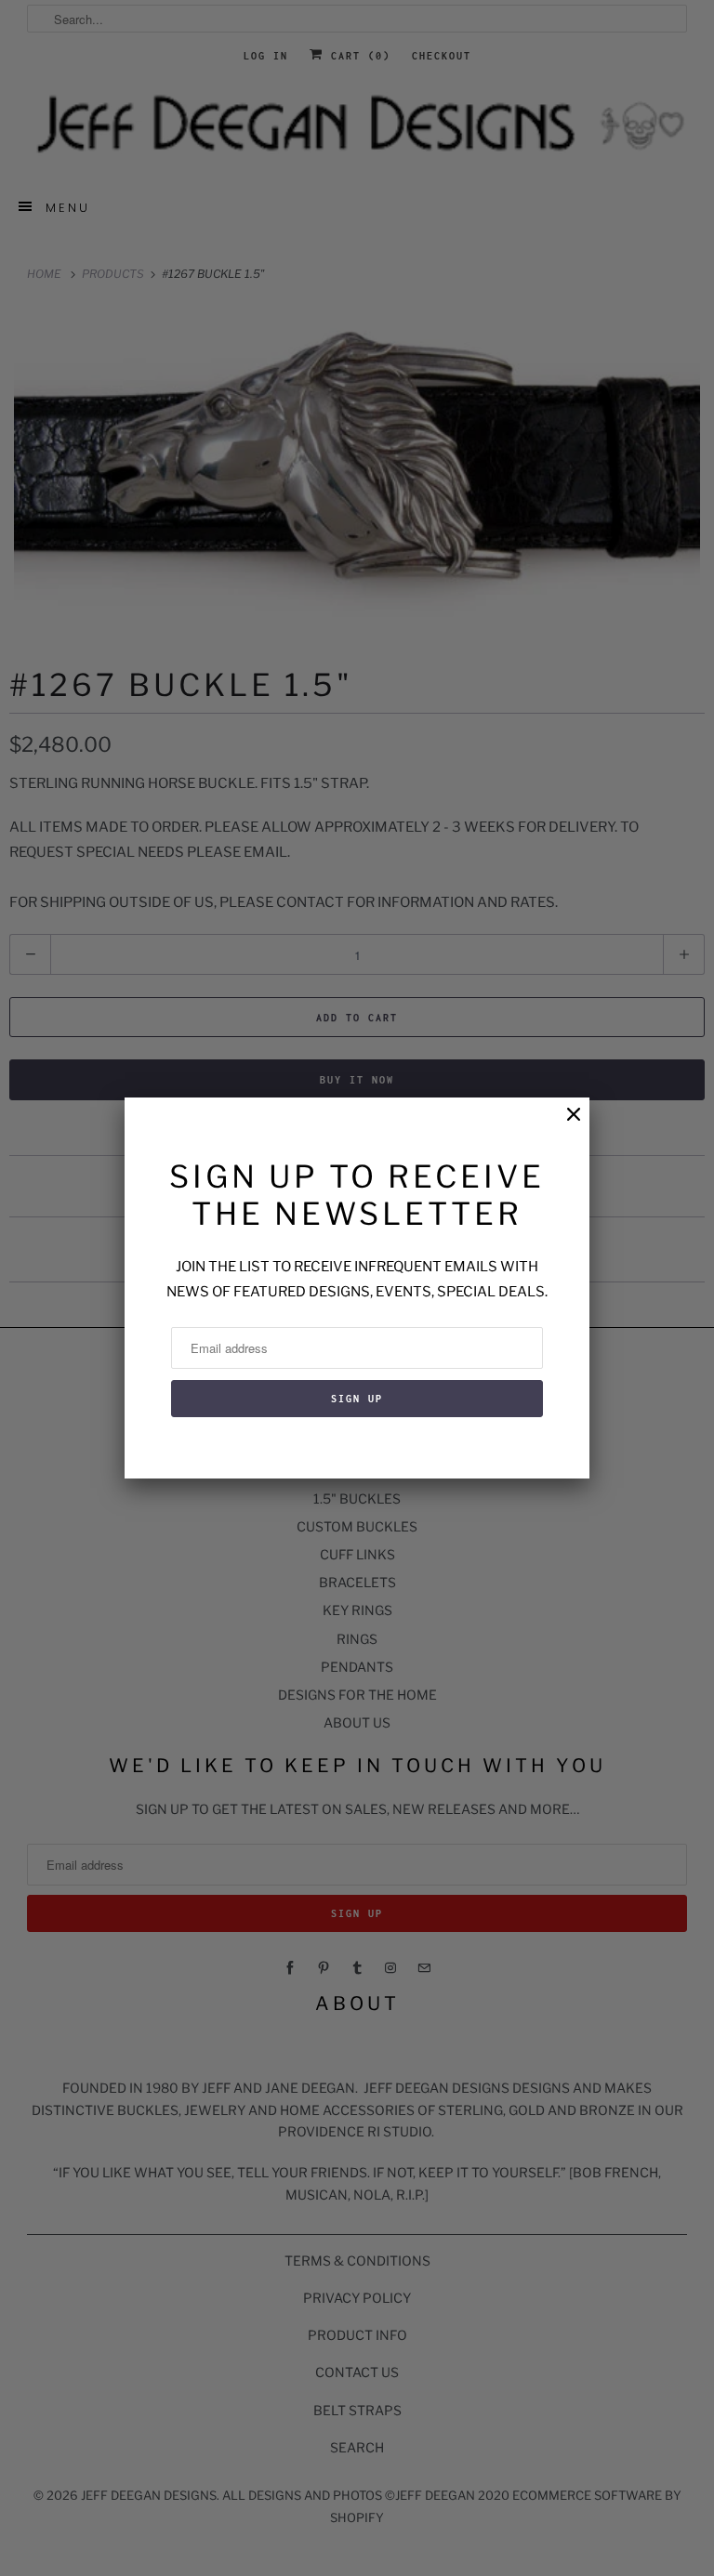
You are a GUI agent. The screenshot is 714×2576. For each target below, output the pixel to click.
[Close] (564, 1124)
